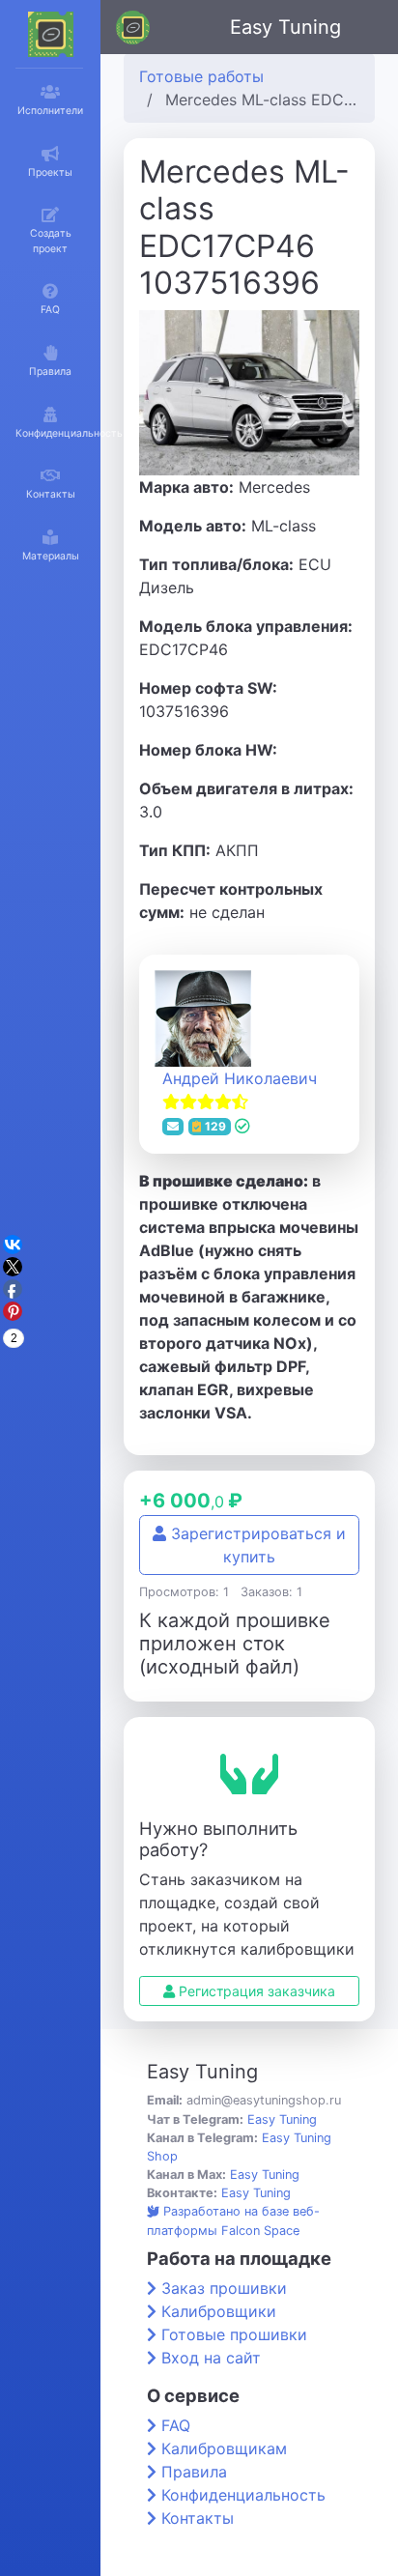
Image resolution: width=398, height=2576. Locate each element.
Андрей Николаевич (240, 1078)
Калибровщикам (224, 2448)
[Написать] (173, 1127)
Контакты (198, 2518)
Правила (194, 2472)
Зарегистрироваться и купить (256, 1545)
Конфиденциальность (243, 2495)
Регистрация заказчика (255, 1991)
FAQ (176, 2425)
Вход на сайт (211, 2358)
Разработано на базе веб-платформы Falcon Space (233, 2220)
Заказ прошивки (224, 2288)
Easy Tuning (285, 27)
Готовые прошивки (234, 2334)
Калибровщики (219, 2311)
